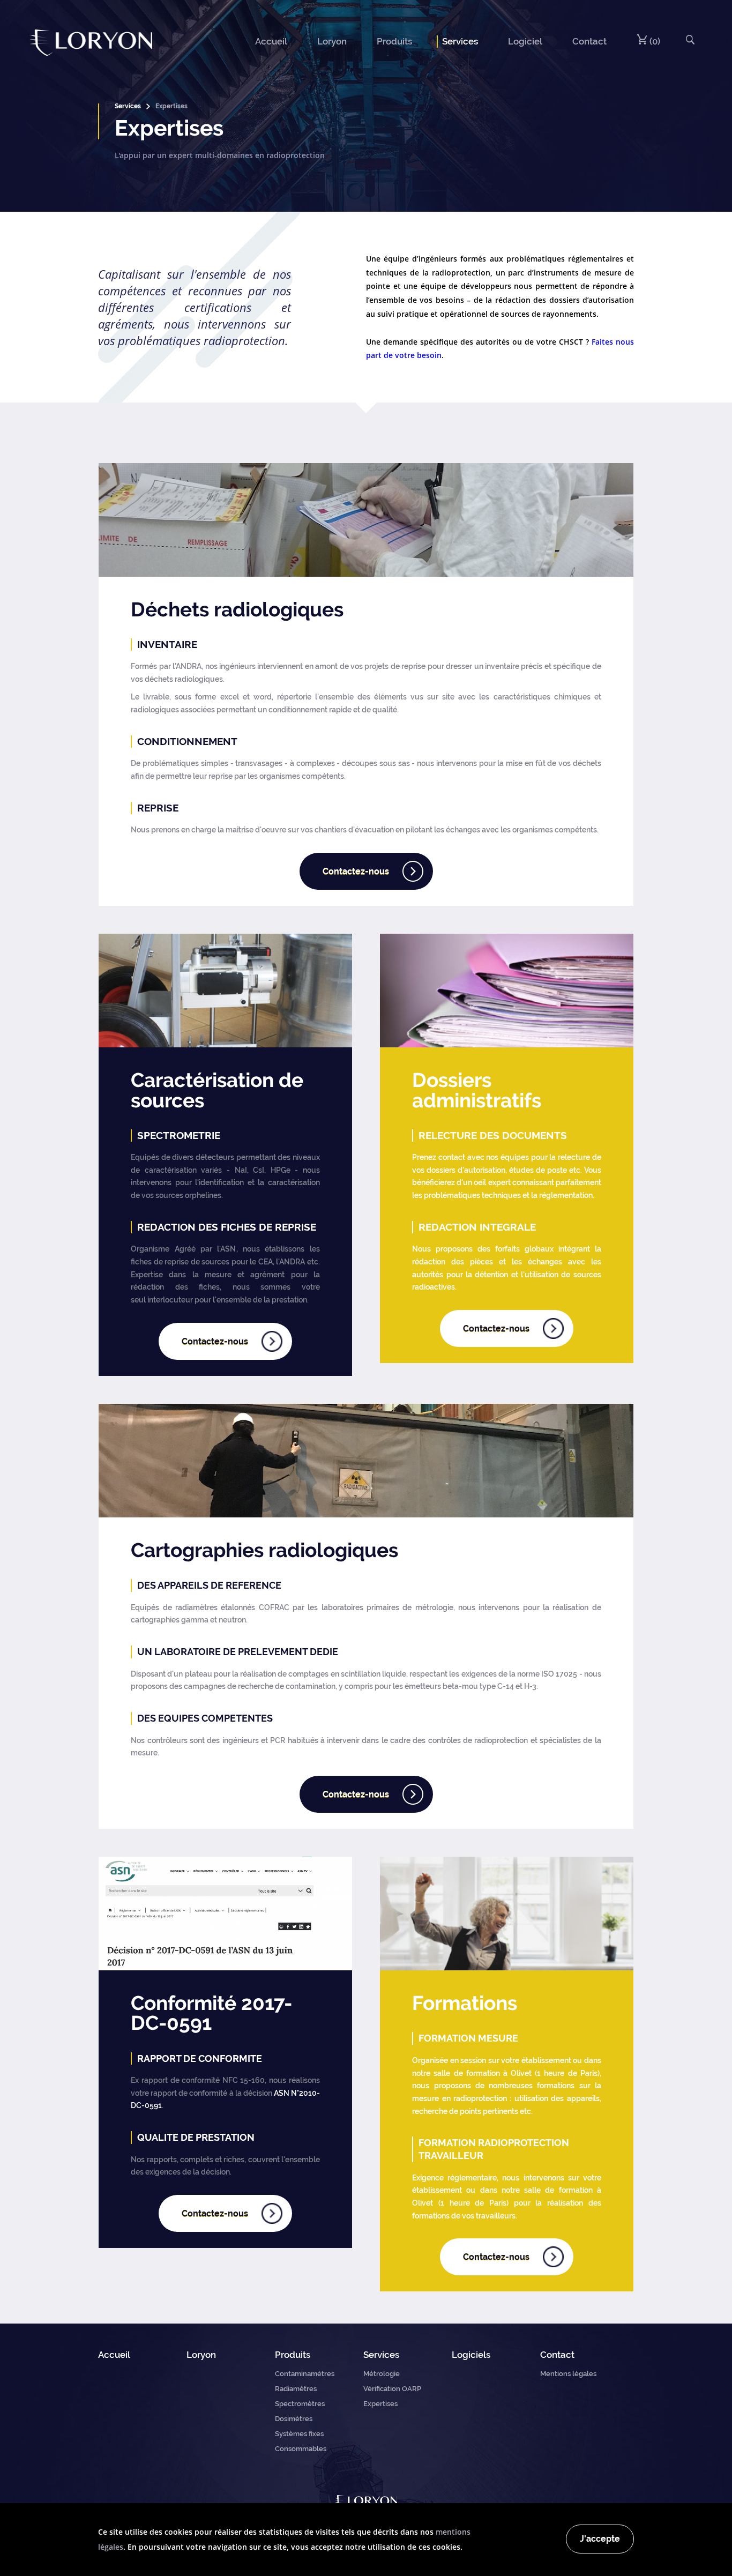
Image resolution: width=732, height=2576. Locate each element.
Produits (394, 41)
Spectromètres (300, 2404)
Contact (589, 41)
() (654, 41)
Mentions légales (568, 2374)
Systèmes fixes (299, 2434)
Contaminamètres (305, 2374)
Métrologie (382, 2374)
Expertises (380, 2404)
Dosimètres (294, 2419)
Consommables (301, 2449)
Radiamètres (296, 2389)
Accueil (271, 41)
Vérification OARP (392, 2389)
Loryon (332, 41)
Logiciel (525, 41)
